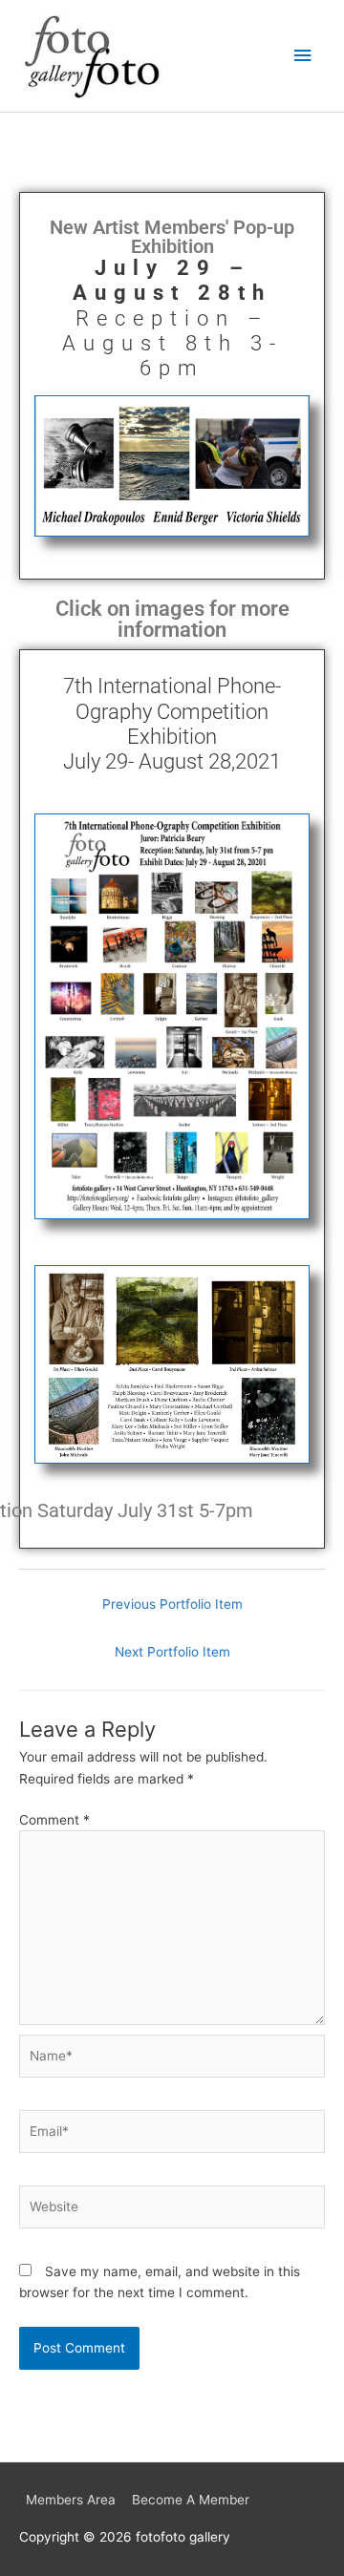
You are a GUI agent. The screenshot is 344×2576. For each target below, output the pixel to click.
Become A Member (191, 2500)
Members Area (71, 2500)
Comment (54, 1820)
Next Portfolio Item (172, 1652)
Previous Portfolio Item (172, 1604)
